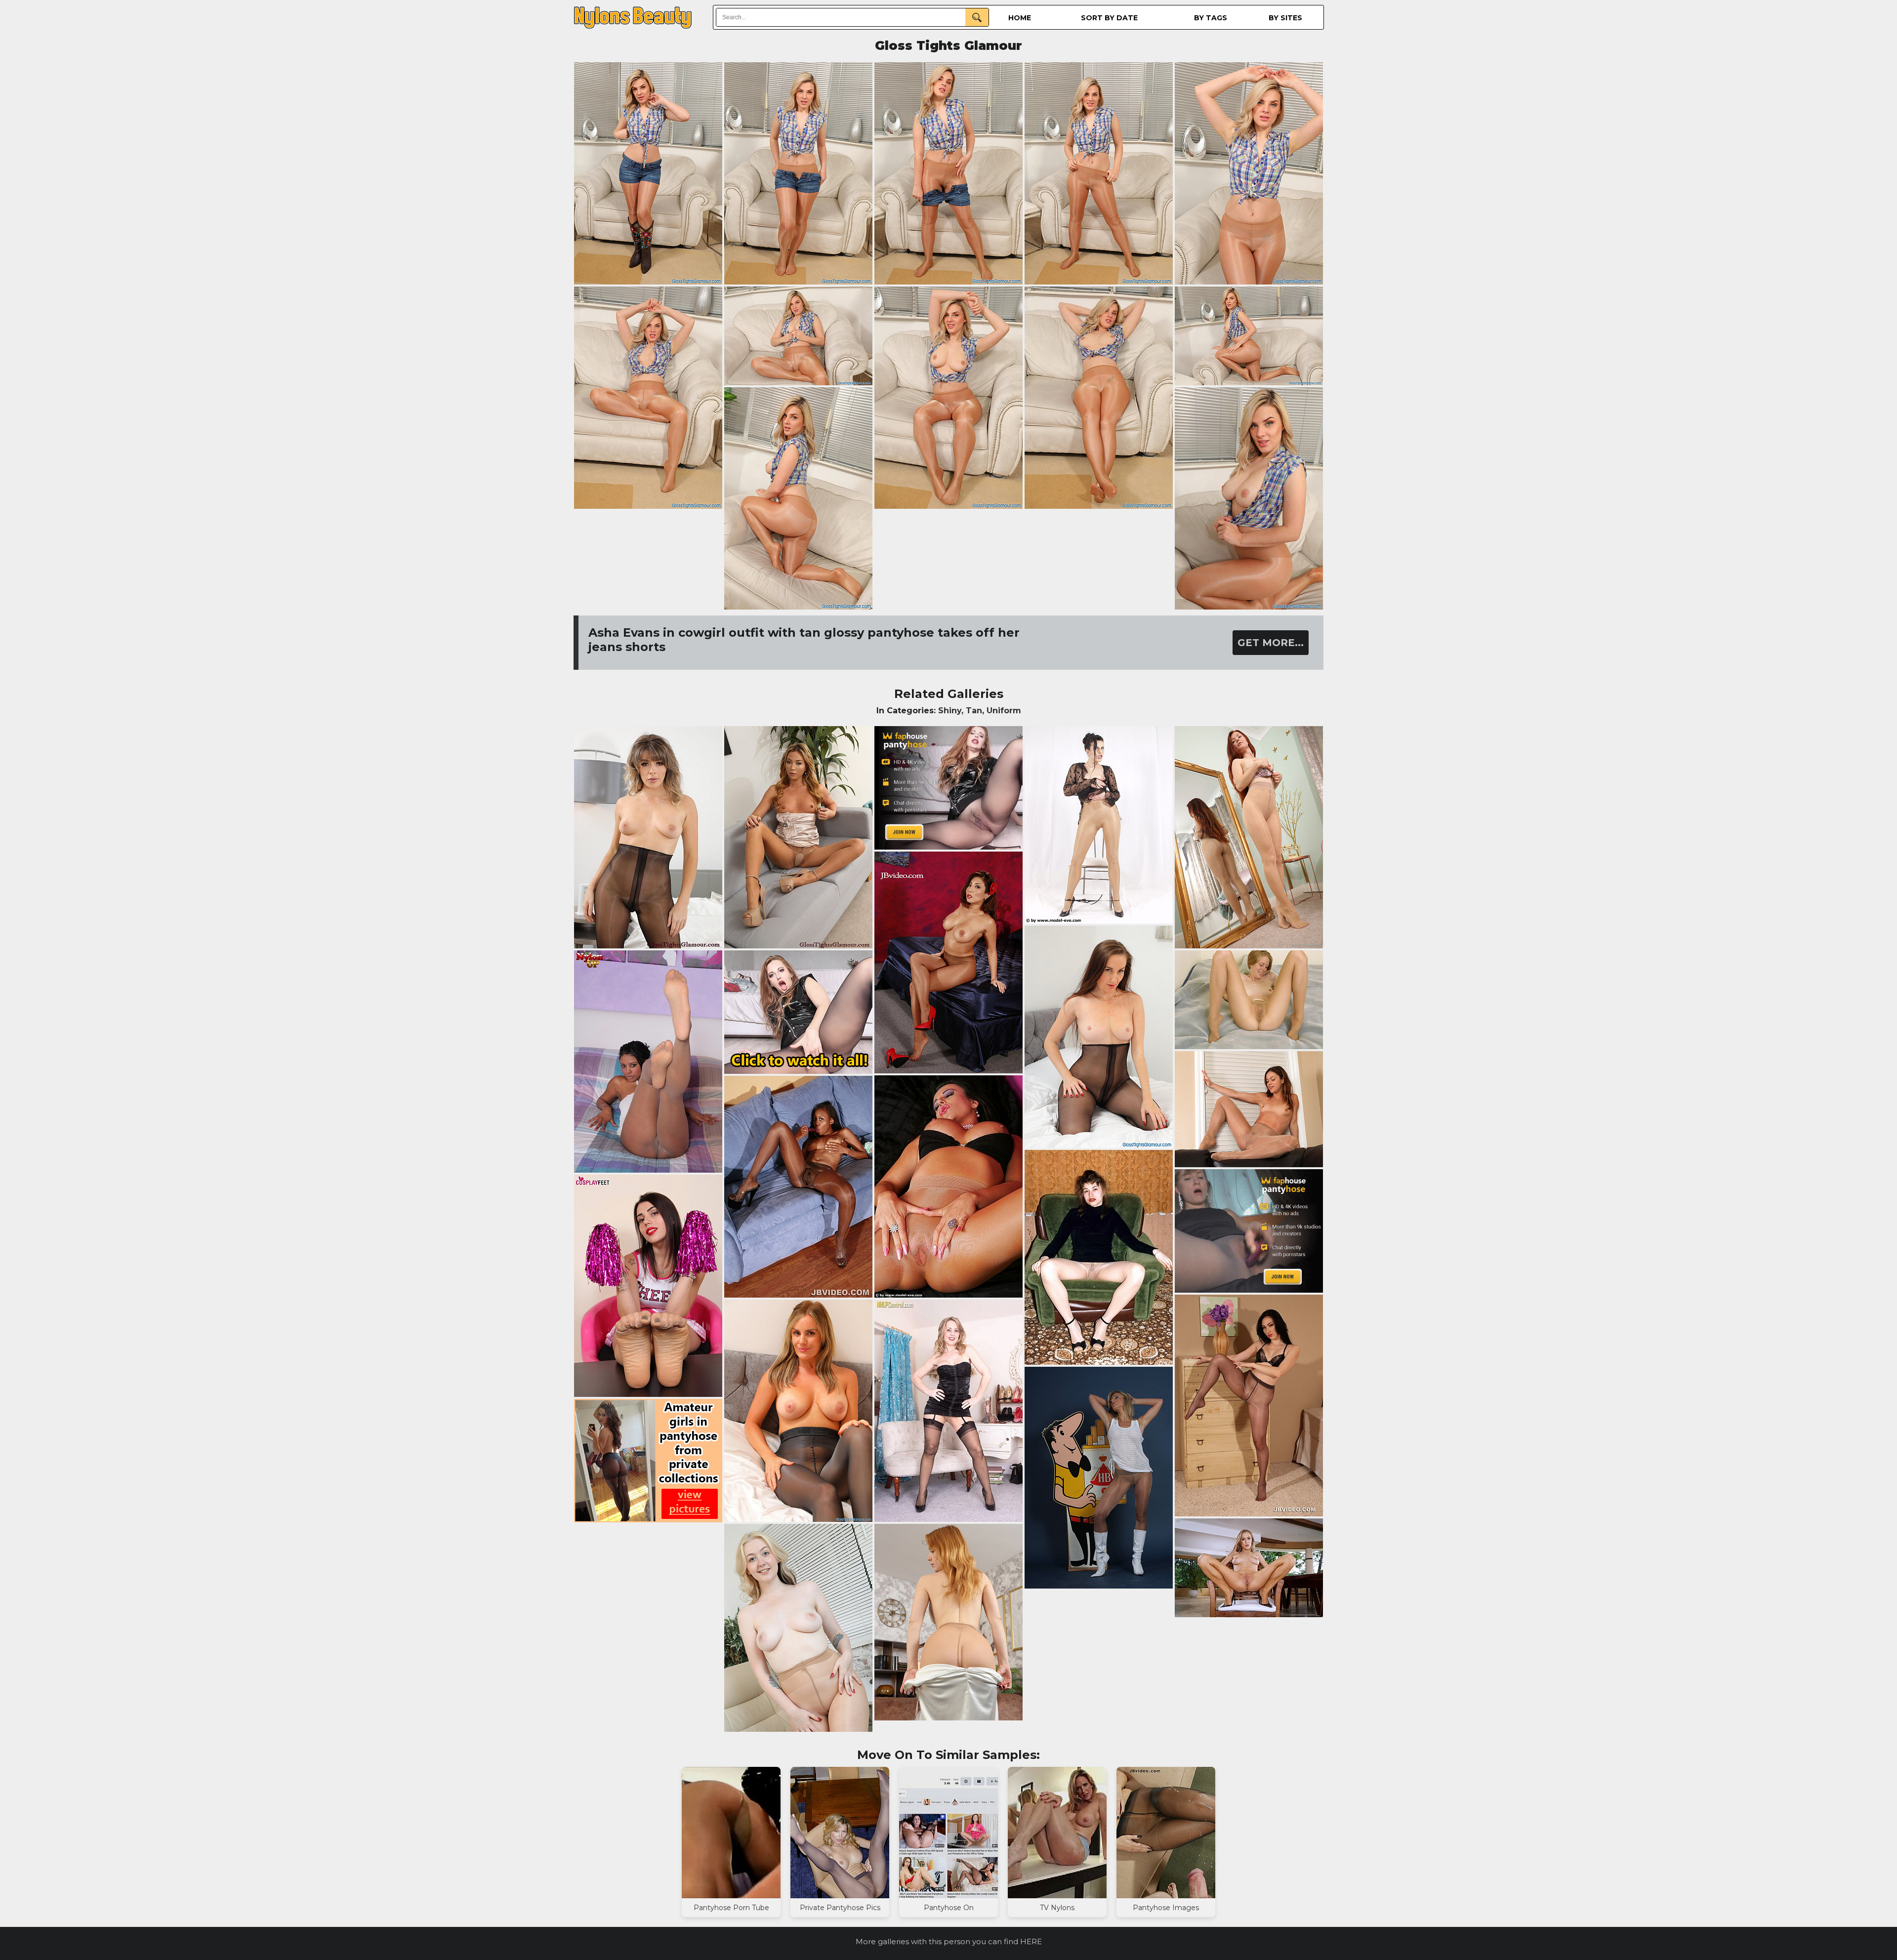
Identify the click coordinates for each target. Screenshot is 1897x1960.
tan (974, 711)
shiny (950, 711)
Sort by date (1109, 18)
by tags (1211, 18)
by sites (1285, 18)
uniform (1004, 711)
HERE (1031, 1941)
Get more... (1271, 643)
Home (1020, 18)
